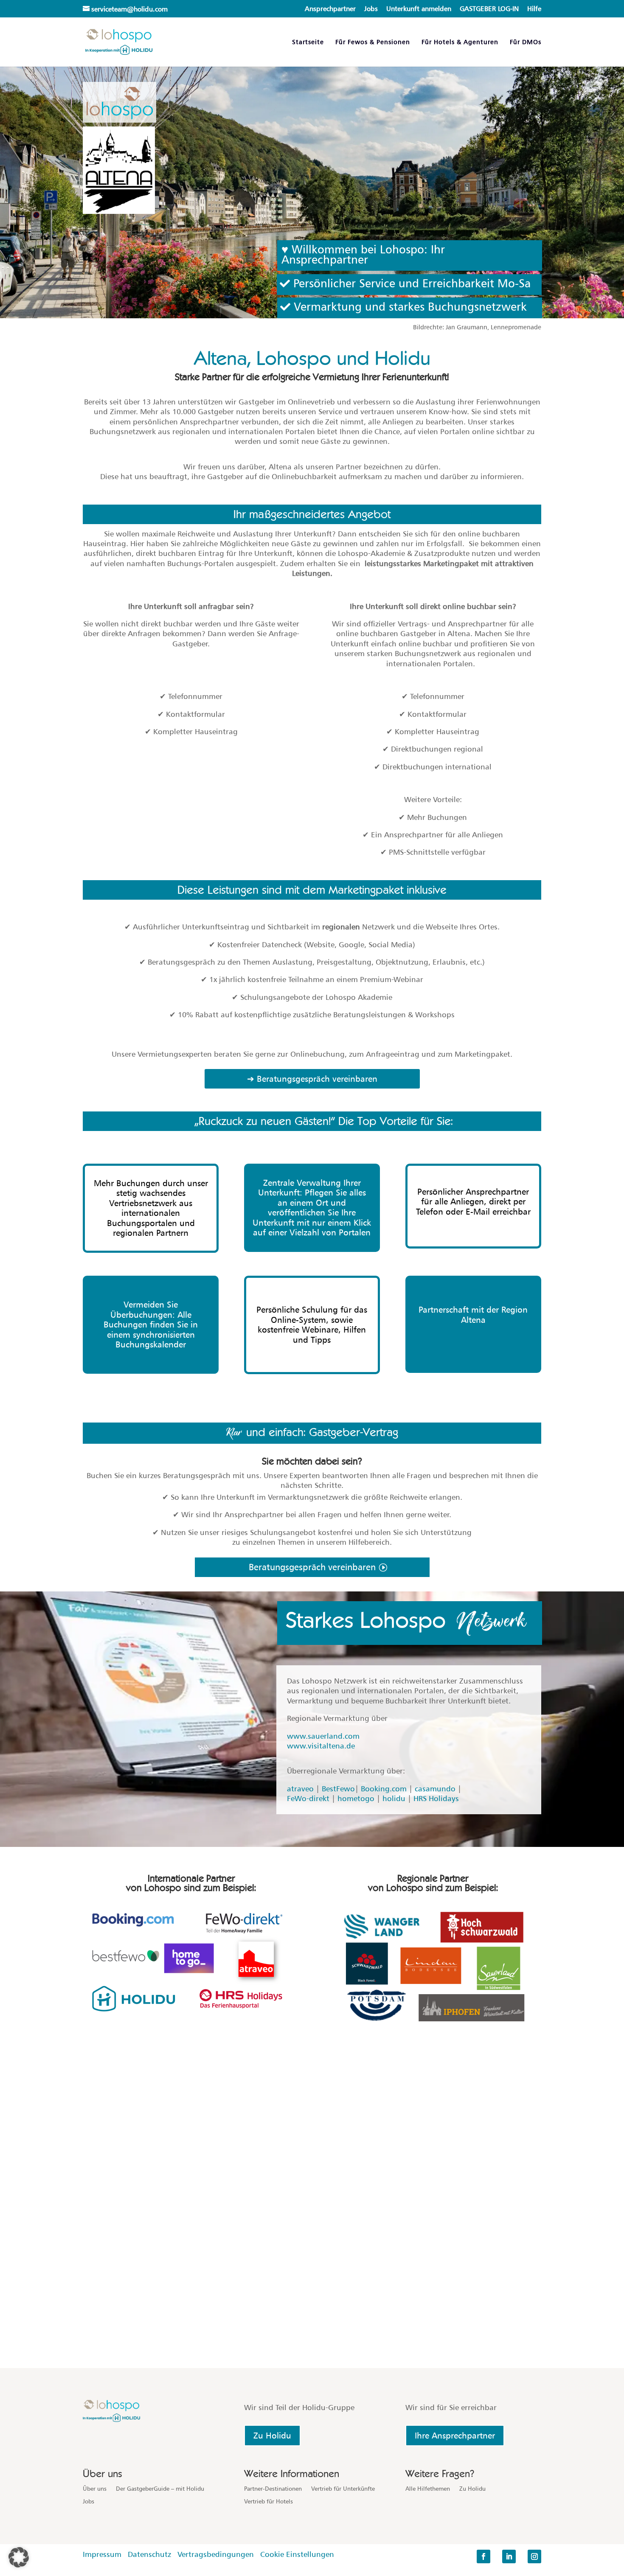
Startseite (308, 42)
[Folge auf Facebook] (483, 2556)
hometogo (356, 1798)
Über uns (95, 2489)
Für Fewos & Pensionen (373, 42)
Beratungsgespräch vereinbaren (312, 1567)
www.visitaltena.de (321, 1746)
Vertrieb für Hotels (268, 2502)
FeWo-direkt (308, 1798)
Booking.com (384, 1789)
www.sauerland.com (323, 1736)
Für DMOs (526, 42)
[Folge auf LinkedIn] (509, 2556)
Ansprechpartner (330, 9)
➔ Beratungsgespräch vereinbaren (312, 1079)
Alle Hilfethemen (428, 2489)
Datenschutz (149, 2554)
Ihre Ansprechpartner (455, 2436)
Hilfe (534, 9)
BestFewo (338, 1789)
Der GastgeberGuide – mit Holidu (160, 2489)
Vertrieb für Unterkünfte (343, 2489)
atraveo (300, 1789)
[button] (19, 2557)
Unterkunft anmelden (419, 9)
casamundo (435, 1789)
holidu (394, 1798)
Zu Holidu (272, 2436)
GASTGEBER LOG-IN (489, 9)
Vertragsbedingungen (218, 2554)
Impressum (102, 2554)
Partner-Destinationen (273, 2489)
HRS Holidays (436, 1798)
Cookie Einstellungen (297, 2554)
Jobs (371, 9)
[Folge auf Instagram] (534, 2556)
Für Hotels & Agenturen (460, 42)
